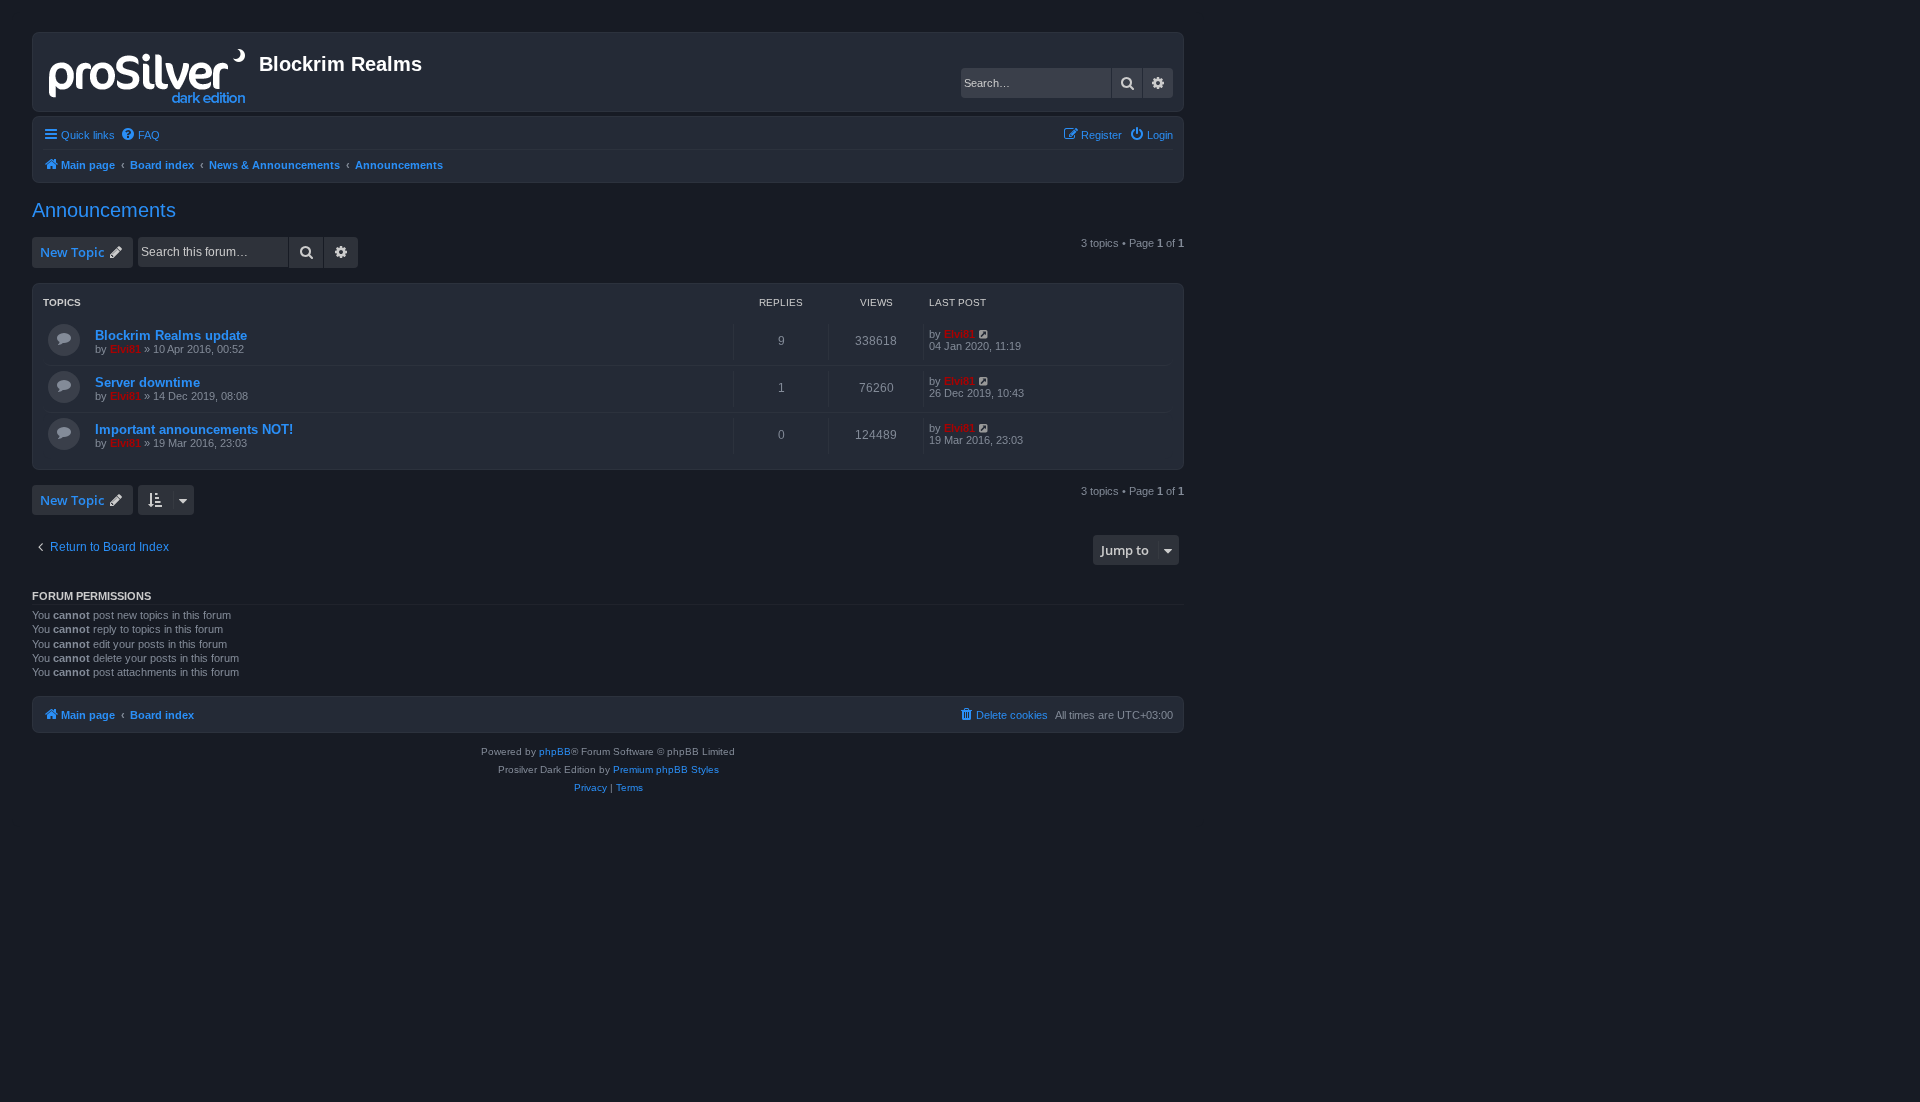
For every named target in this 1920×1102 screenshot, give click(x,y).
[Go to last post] (984, 334)
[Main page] (148, 72)
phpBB (555, 751)
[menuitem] (140, 135)
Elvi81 (125, 349)
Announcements (104, 210)
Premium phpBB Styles (666, 769)
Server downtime (147, 382)
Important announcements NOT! (194, 429)
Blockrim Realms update (171, 335)
